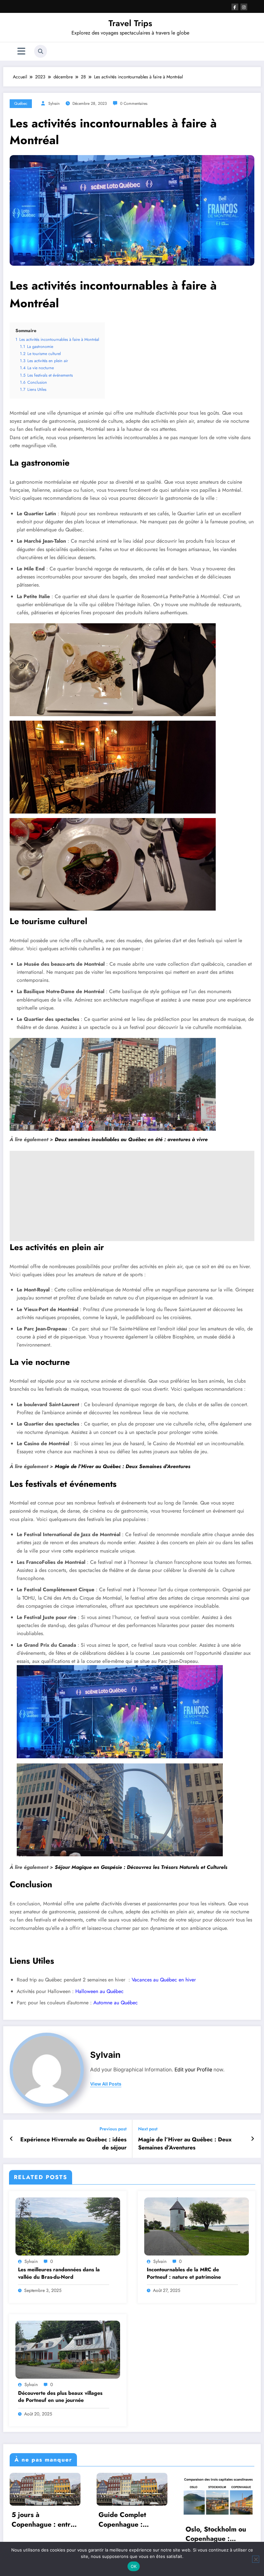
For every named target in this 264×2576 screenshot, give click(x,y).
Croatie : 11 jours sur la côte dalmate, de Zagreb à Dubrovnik (141, 2526)
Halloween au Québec (99, 1991)
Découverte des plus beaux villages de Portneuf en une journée (60, 2397)
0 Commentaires (134, 104)
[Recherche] (41, 51)
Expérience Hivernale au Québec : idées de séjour (73, 2144)
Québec (21, 104)
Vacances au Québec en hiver (164, 1980)
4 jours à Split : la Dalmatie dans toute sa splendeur (226, 2520)
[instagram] (244, 7)
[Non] (256, 2559)
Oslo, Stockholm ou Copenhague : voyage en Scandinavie (51, 2534)
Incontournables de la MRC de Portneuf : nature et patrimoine (184, 2273)
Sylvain (54, 104)
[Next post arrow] (253, 2139)
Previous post (113, 2129)
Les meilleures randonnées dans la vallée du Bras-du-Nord (59, 2273)
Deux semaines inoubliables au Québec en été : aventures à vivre (131, 1139)
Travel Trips (130, 23)
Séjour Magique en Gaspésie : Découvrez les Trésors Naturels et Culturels (141, 1867)
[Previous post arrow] (11, 2139)
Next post (148, 2129)
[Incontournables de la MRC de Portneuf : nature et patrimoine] (197, 2226)
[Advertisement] (132, 1196)
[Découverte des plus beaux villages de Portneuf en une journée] (68, 2349)
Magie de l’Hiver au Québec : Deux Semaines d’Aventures (123, 1466)
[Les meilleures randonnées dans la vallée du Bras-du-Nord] (68, 2226)
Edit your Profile (193, 2070)
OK (134, 2566)
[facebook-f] (235, 7)
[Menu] (21, 51)
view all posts (106, 2084)
